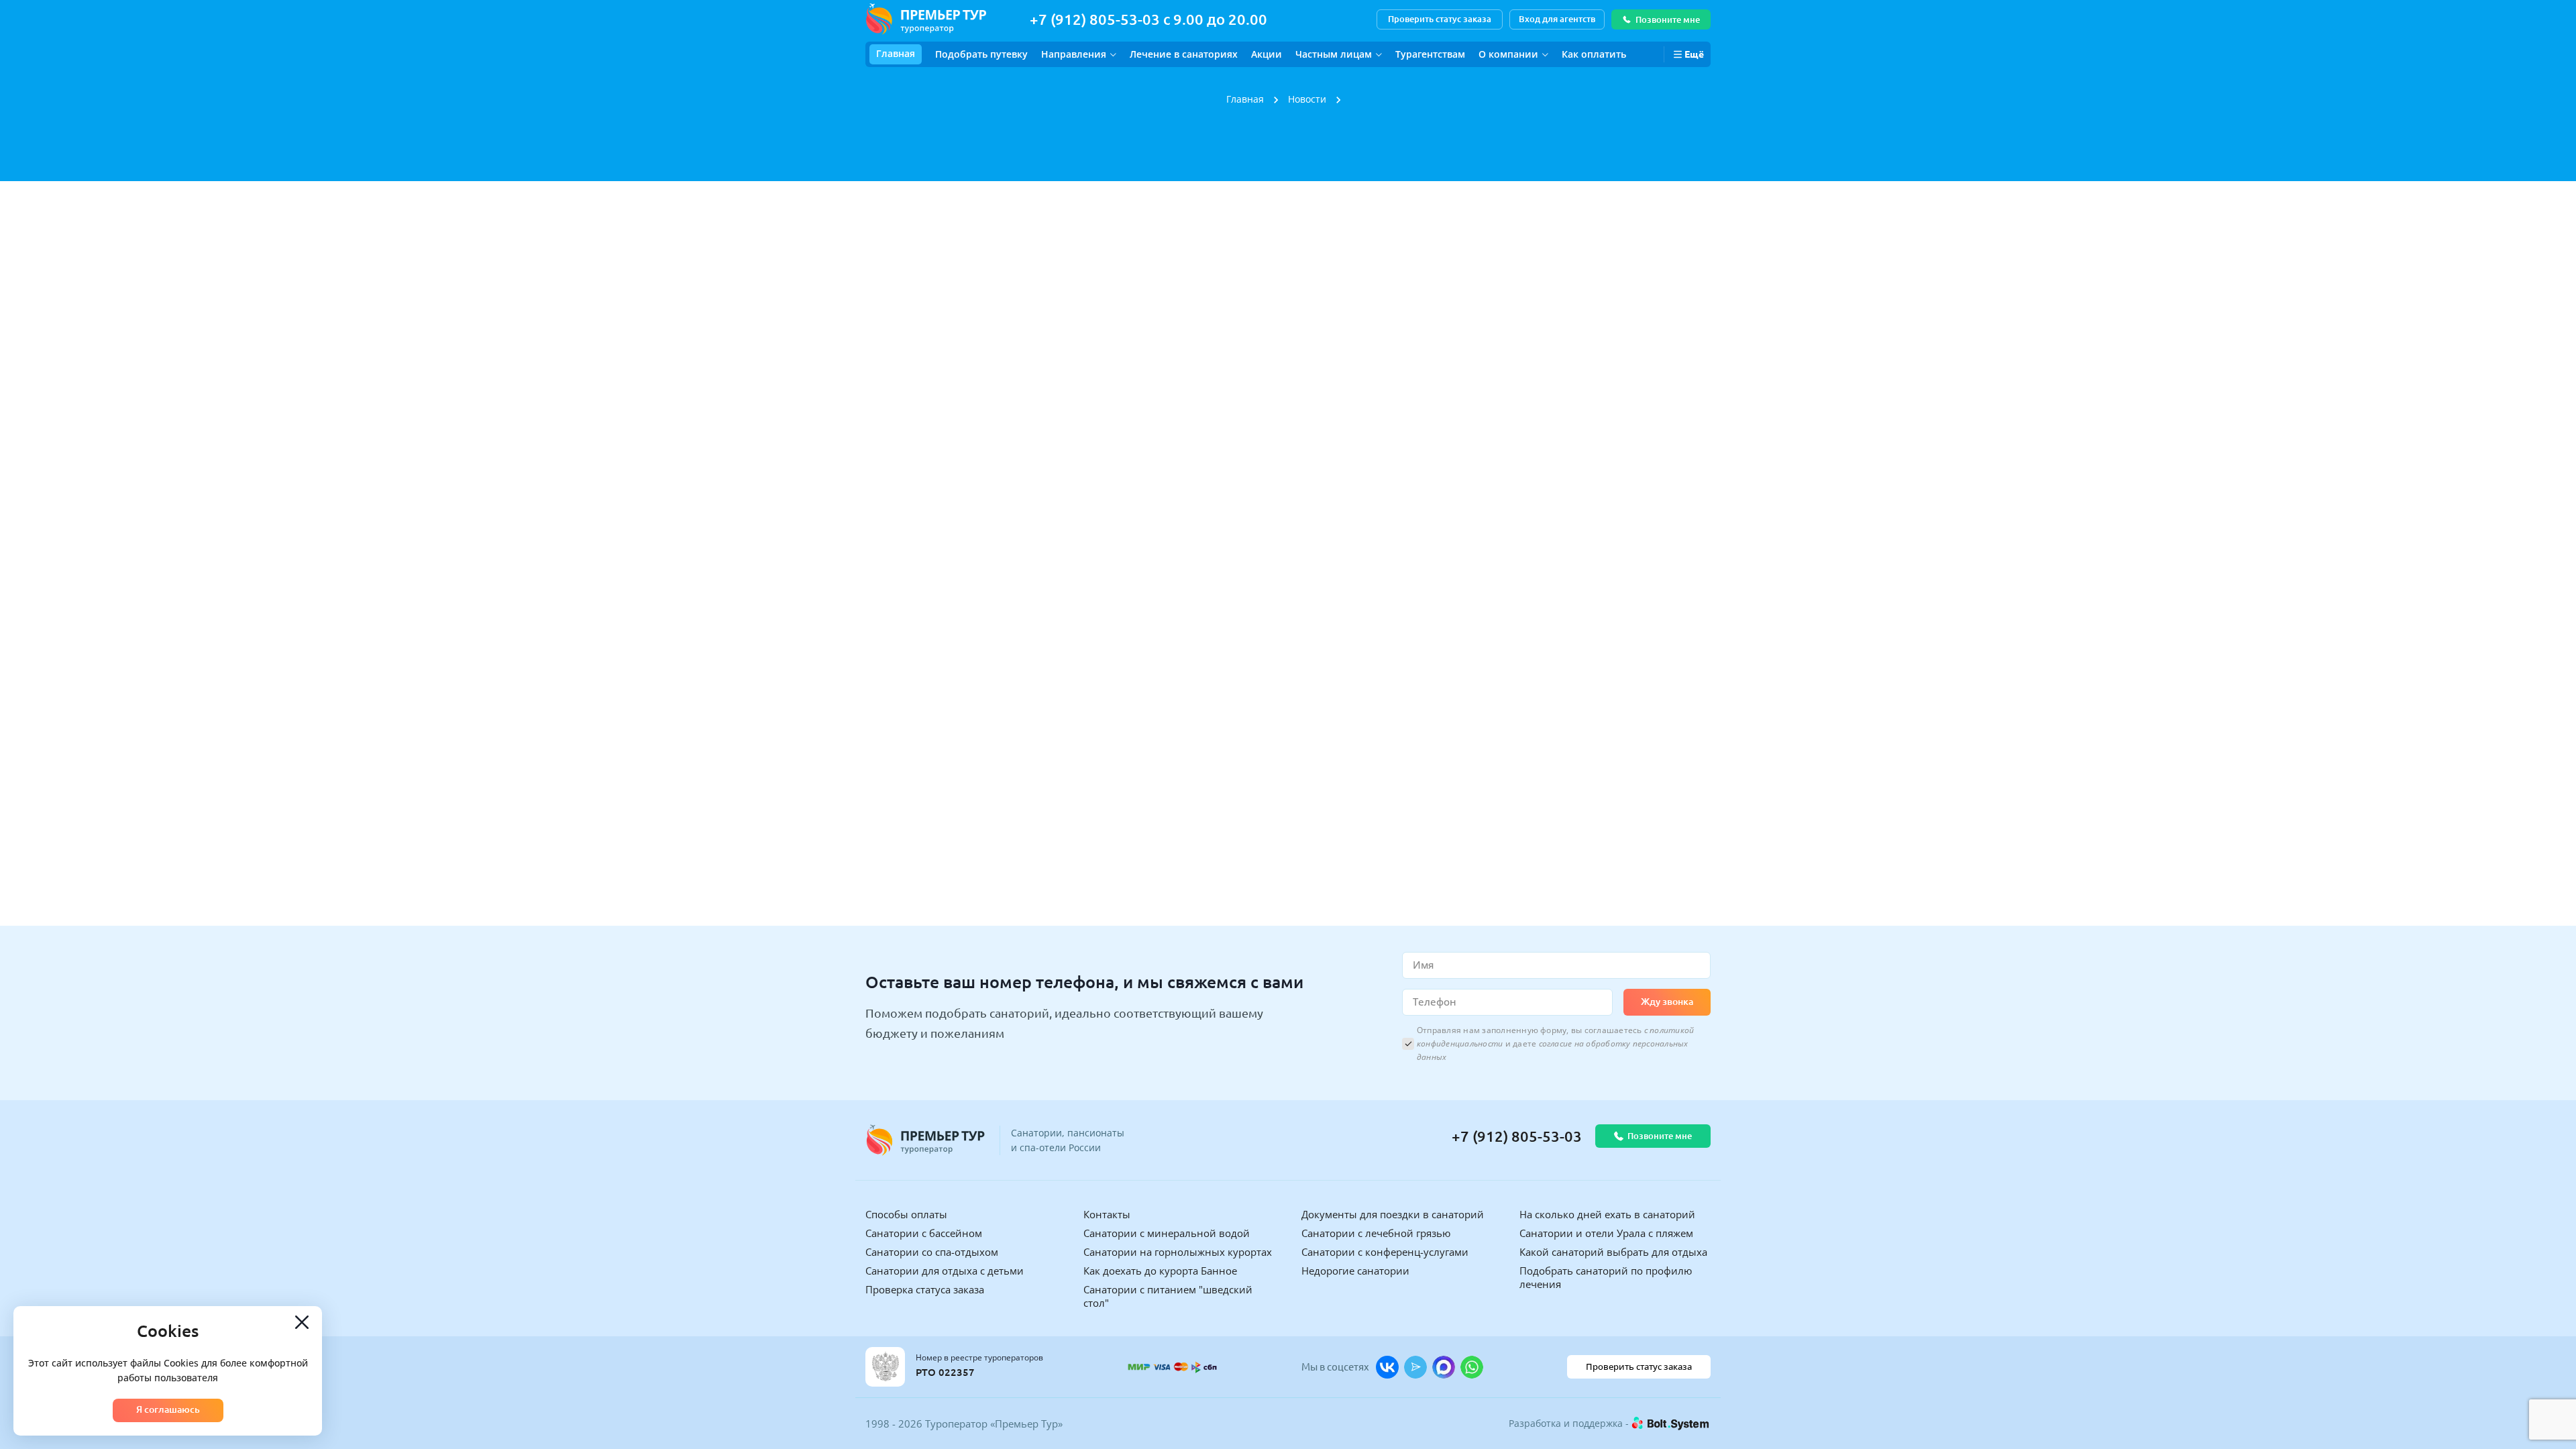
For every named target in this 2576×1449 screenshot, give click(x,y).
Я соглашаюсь (168, 1409)
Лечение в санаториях (1184, 54)
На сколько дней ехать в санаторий (1607, 1214)
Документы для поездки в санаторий (1393, 1214)
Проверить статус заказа (1440, 19)
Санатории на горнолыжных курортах (1178, 1252)
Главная (896, 53)
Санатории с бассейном (924, 1233)
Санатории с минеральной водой (1167, 1233)
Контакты (1107, 1214)
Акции (1267, 54)
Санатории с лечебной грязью (1376, 1233)
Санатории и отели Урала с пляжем (1606, 1233)
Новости (1307, 99)
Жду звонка (1667, 1002)
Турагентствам (1430, 54)
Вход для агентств (1557, 19)
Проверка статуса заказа (925, 1289)
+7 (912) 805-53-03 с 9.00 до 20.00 (1148, 19)
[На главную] (926, 19)
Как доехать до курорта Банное (1160, 1271)
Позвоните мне (1668, 19)
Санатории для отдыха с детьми (945, 1271)
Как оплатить (1594, 54)
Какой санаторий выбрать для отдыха (1613, 1252)
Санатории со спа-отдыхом (932, 1252)
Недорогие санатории (1355, 1271)
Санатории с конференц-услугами (1385, 1252)
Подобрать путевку (981, 54)
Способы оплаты (906, 1214)
